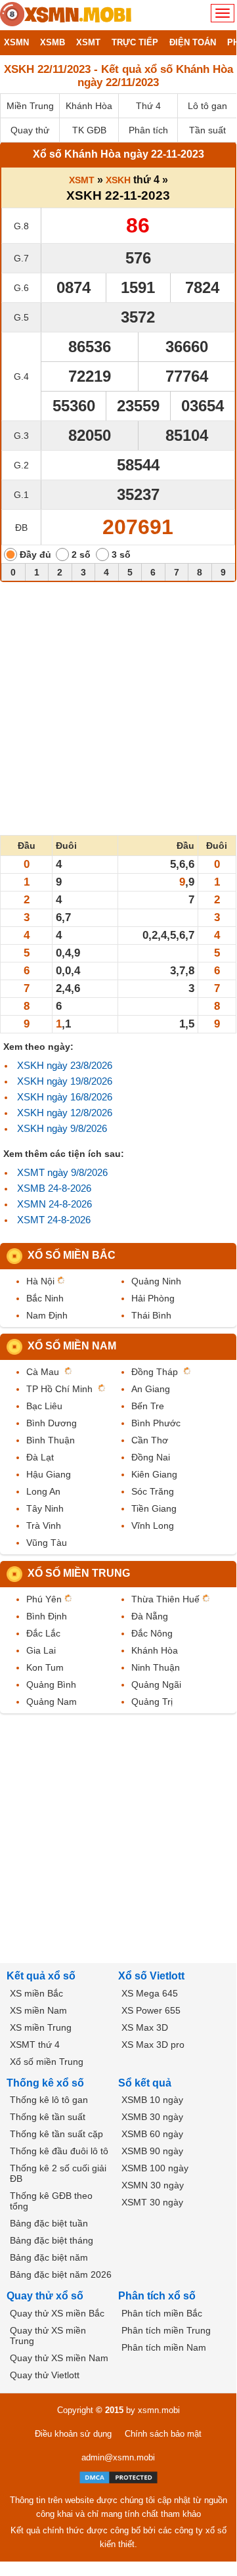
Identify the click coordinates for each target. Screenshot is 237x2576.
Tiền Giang (154, 1508)
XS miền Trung (41, 2027)
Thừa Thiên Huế (165, 1599)
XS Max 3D (145, 2027)
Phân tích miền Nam (164, 2347)
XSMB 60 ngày (152, 2134)
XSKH (118, 180)
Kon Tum (45, 1667)
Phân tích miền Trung (166, 2330)
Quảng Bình (51, 1684)
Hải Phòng (153, 1298)
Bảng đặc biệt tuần (49, 2223)
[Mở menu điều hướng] (223, 13)
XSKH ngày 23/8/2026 (65, 1065)
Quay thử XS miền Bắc (57, 2313)
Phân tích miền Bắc (162, 2313)
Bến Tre (148, 1406)
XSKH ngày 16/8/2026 (65, 1097)
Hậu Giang (49, 1474)
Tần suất (207, 130)
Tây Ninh (45, 1508)
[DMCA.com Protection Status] (118, 2477)
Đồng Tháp (155, 1372)
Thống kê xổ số (45, 2083)
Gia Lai (41, 1650)
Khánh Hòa (89, 106)
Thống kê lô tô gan (49, 2100)
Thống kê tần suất (48, 2117)
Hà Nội (40, 1281)
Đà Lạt (40, 1457)
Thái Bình (151, 1315)
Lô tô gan (207, 106)
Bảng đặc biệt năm (49, 2257)
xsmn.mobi (159, 2410)
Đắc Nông (152, 1633)
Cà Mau (43, 1372)
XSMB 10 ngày (152, 2100)
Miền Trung (30, 106)
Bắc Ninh (45, 1298)
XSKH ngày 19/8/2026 (65, 1081)
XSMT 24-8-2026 (54, 1220)
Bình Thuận (51, 1440)
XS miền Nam (38, 2010)
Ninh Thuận (156, 1667)
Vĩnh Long (153, 1525)
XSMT (82, 180)
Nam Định (47, 1315)
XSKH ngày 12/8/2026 (65, 1113)
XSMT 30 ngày (152, 2202)
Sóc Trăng (153, 1491)
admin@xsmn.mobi (118, 2457)
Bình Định (47, 1616)
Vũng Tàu (47, 1543)
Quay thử (30, 130)
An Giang (151, 1389)
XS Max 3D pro (153, 2045)
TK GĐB (89, 130)
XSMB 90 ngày (152, 2151)
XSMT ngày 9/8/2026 (62, 1172)
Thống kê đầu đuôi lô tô (59, 2151)
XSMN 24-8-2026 (54, 1204)
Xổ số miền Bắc (72, 1255)
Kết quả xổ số (41, 1976)
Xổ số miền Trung (79, 1573)
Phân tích (148, 130)
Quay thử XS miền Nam (59, 2358)
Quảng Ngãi (156, 1684)
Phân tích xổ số (157, 2296)
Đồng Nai (151, 1457)
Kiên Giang (154, 1474)
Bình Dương (52, 1423)
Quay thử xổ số (45, 2296)
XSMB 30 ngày (152, 2117)
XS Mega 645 (150, 1993)
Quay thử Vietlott (45, 2375)
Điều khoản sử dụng (73, 2434)
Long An (43, 1491)
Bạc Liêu (44, 1406)
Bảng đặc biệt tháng (52, 2240)
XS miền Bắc (36, 1993)
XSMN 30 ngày (153, 2185)
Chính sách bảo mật (163, 2434)
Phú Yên (44, 1599)
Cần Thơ (150, 1440)
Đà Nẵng (150, 1616)
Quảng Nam (52, 1702)
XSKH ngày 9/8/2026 (62, 1128)
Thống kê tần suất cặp (56, 2134)
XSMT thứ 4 (35, 2045)
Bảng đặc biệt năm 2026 (61, 2274)
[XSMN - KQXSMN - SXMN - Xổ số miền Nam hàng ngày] (66, 15)
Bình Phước (156, 1423)
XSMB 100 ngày (155, 2168)
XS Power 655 (151, 2010)
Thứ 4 (148, 106)
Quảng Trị (152, 1702)
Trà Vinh (44, 1525)
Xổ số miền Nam (72, 1346)
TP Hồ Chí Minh (59, 1389)
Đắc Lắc (43, 1633)
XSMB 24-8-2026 (54, 1188)
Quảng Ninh (156, 1281)
